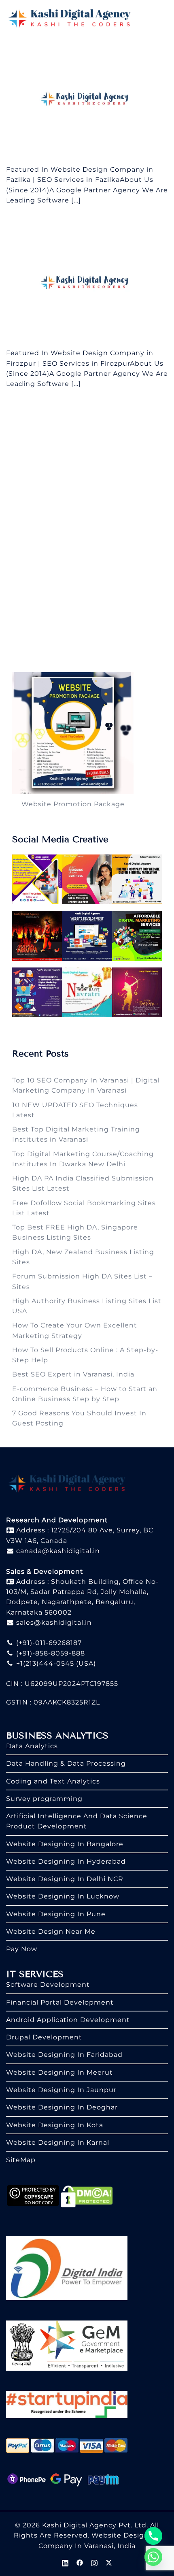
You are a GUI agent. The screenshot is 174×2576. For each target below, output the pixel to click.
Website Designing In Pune (56, 1914)
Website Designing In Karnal (58, 2142)
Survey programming (44, 1799)
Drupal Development (44, 2037)
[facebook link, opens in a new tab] (80, 2562)
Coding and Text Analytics (53, 1781)
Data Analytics (32, 1746)
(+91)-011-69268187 (48, 1643)
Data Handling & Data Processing (66, 1763)
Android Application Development (68, 2020)
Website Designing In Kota (55, 2125)
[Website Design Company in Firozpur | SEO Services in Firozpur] (87, 283)
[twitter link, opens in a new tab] (109, 2562)
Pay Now (22, 1949)
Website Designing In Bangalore (65, 1844)
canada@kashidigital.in (57, 1551)
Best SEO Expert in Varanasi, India (73, 1374)
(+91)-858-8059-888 (50, 1653)
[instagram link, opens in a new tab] (94, 2562)
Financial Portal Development (60, 2002)
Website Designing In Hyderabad (66, 1861)
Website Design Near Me (51, 1931)
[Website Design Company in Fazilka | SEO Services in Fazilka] (87, 100)
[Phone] (153, 2536)
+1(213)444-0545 (44, 1663)
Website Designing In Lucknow (63, 1896)
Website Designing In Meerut (59, 2072)
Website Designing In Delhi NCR (65, 1879)
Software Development (48, 1985)
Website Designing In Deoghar (62, 2107)
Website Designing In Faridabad (64, 2055)
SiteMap (21, 2160)
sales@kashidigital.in (54, 1623)
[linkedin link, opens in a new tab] (65, 2562)
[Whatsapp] (153, 2557)
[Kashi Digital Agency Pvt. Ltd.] (69, 18)
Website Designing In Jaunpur (61, 2090)
